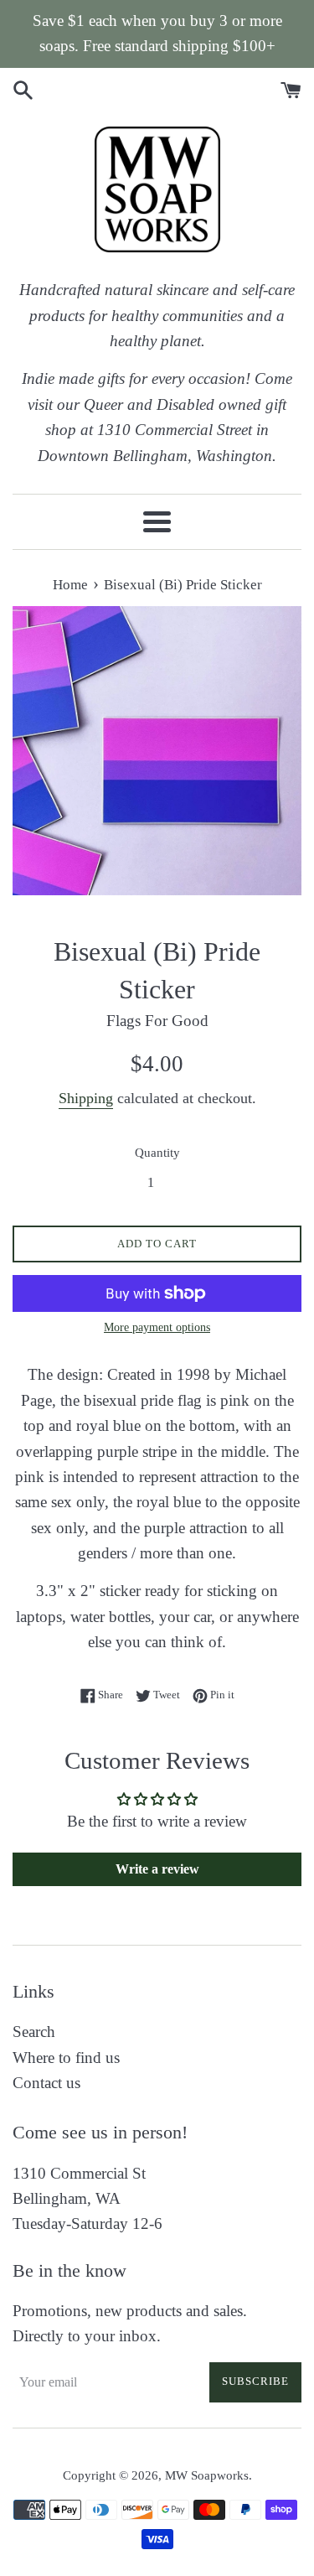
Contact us (46, 2083)
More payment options (157, 1327)
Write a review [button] (157, 1869)
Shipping (86, 1098)
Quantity (157, 1152)
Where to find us (66, 2058)
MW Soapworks (207, 2475)
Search (34, 2032)
